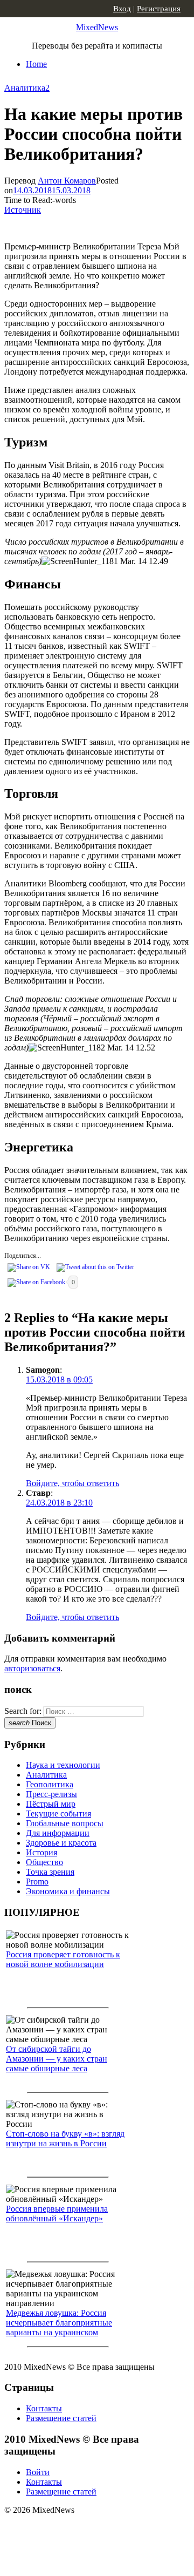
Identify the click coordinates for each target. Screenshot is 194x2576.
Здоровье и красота (61, 1843)
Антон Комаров (67, 181)
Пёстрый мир (51, 1804)
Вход (122, 9)
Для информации (58, 1833)
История (41, 1852)
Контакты (44, 2408)
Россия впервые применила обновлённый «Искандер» (57, 2214)
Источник (23, 210)
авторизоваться (32, 1668)
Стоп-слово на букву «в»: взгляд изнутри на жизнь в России (65, 2138)
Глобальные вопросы (65, 1823)
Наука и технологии (63, 1765)
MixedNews (97, 27)
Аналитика (25, 88)
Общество (44, 1862)
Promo (37, 1882)
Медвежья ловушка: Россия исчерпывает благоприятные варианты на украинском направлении (59, 2327)
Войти (38, 2472)
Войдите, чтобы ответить (72, 1483)
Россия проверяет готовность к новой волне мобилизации (63, 1959)
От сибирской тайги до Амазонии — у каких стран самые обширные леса (57, 2059)
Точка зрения (50, 1872)
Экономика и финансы (68, 1891)
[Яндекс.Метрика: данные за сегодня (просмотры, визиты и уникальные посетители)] (89, 2529)
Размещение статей (61, 2418)
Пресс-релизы (51, 1794)
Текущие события (58, 1814)
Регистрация (159, 9)
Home (36, 64)
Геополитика (50, 1784)
